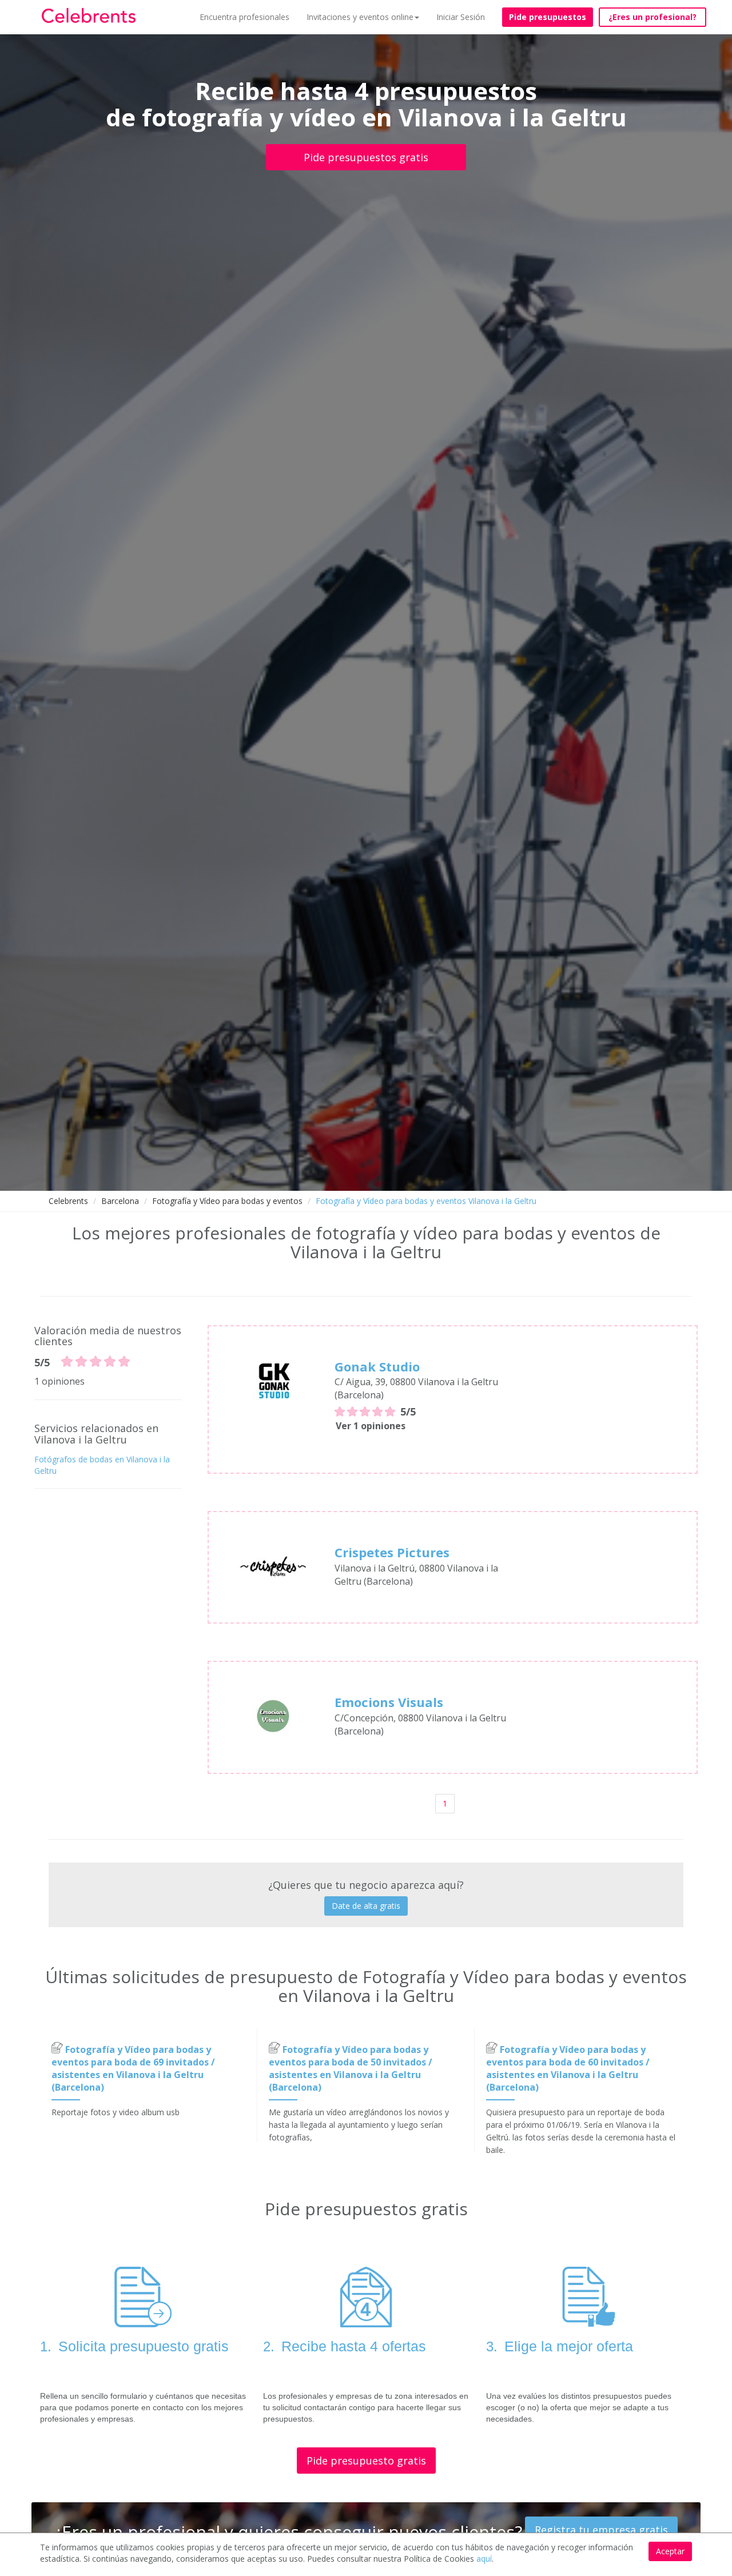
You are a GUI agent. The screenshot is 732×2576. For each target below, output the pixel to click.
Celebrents (68, 1201)
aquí (484, 2559)
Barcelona (120, 1201)
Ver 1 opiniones (371, 1426)
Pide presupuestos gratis (366, 157)
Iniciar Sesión (461, 17)
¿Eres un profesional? (653, 17)
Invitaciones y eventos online (360, 17)
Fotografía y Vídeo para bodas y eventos (227, 1201)
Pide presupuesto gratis (366, 2461)
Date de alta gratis (366, 1906)
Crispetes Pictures (392, 1552)
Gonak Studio (377, 1366)
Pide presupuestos (548, 17)
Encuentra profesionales (244, 17)
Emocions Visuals (389, 1702)
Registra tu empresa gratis (601, 2530)
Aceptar (670, 2551)
